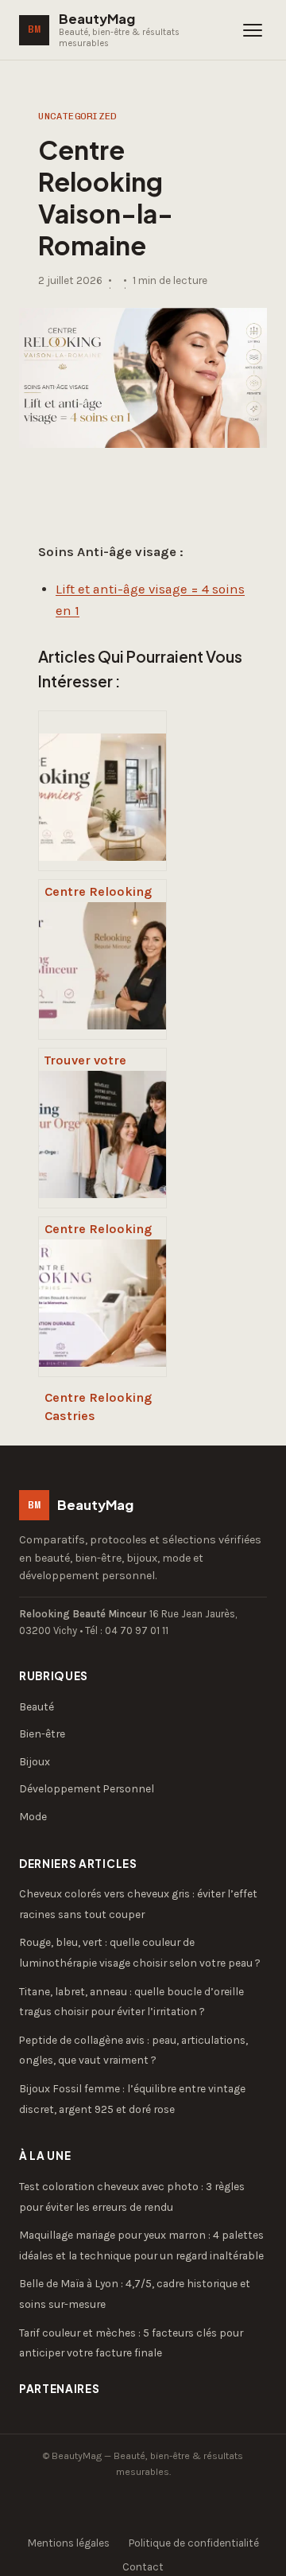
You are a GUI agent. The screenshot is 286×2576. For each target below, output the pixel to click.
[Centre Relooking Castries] (102, 1297)
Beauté (37, 1706)
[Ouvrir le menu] (253, 30)
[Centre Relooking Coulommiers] (102, 791)
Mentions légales (69, 2543)
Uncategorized (77, 116)
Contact (143, 2567)
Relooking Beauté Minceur (83, 1614)
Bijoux (35, 1761)
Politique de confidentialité (194, 2543)
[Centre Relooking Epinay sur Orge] (102, 1128)
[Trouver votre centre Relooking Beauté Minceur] (102, 959)
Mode (33, 1816)
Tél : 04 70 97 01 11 (127, 1630)
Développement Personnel (87, 1788)
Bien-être (42, 1734)
